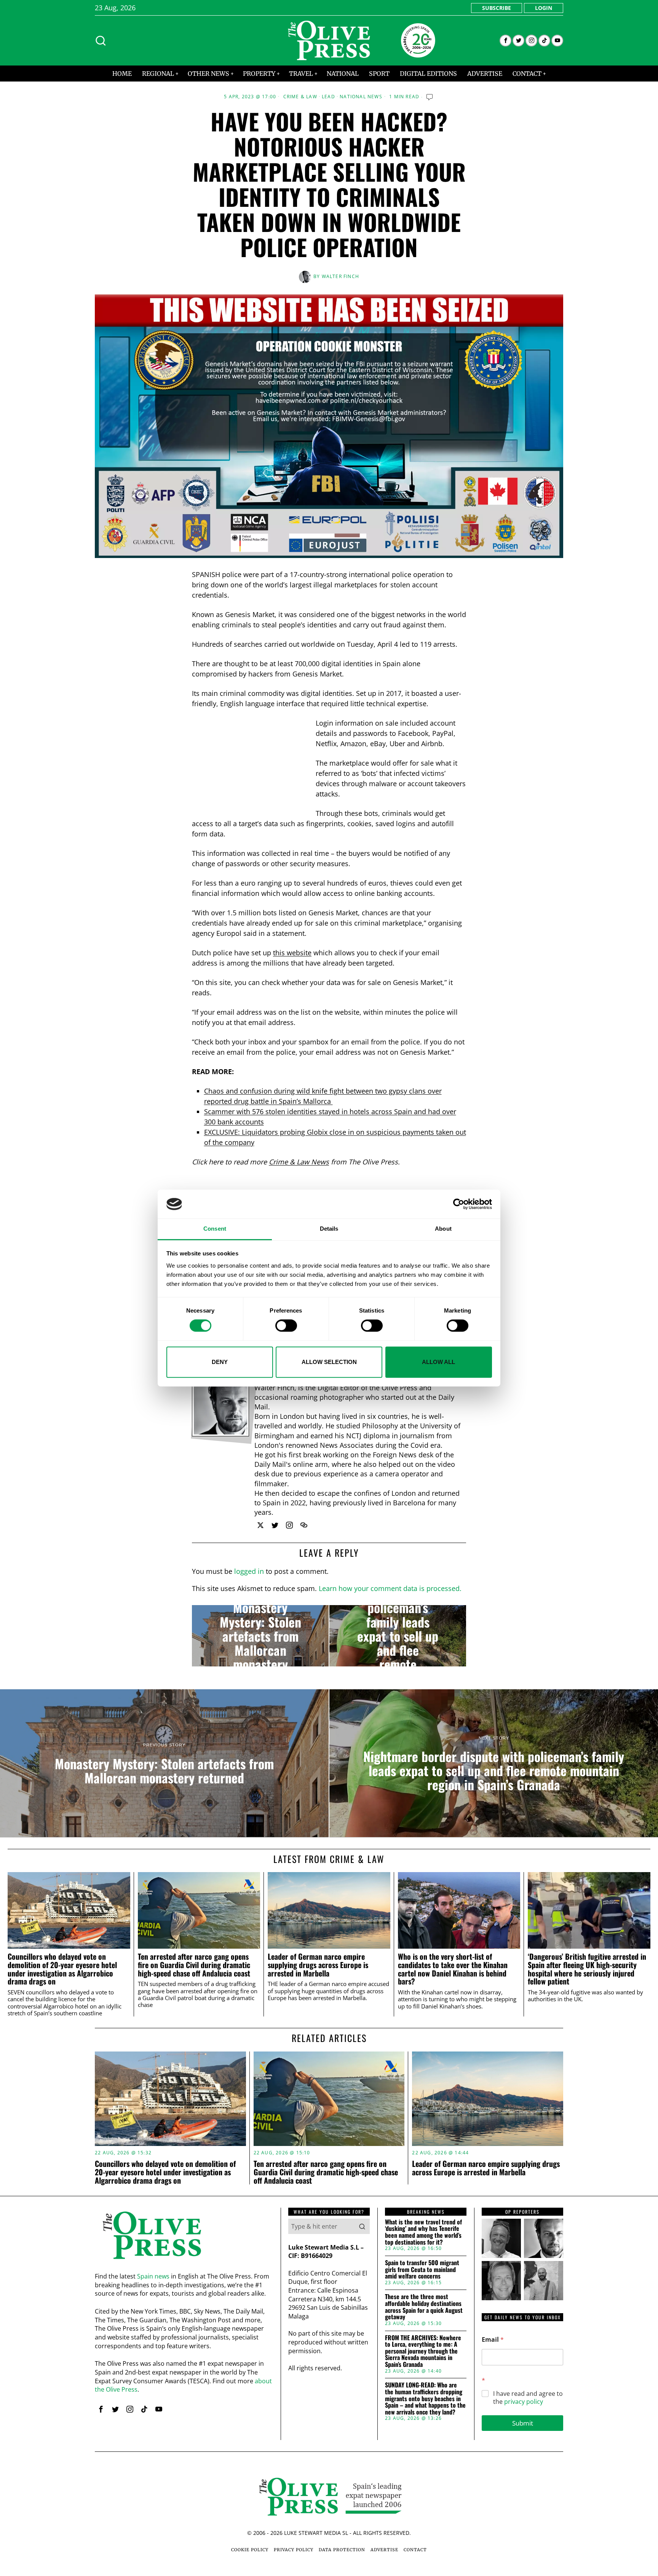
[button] (362, 2226)
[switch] (286, 1326)
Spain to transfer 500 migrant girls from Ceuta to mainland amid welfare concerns (422, 2270)
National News (361, 97)
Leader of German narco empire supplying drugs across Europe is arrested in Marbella (318, 1965)
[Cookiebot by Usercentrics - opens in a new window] (459, 1204)
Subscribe (497, 8)
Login (544, 8)
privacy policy (524, 2402)
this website (292, 953)
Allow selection (329, 1362)
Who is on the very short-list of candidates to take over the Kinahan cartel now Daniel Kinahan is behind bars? (453, 1969)
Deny (220, 1362)
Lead (328, 97)
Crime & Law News (299, 1162)
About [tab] (443, 1229)
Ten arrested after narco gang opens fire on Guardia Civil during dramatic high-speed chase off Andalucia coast (194, 1965)
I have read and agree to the (528, 2398)
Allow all (438, 1362)
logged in (249, 1571)
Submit (523, 2423)
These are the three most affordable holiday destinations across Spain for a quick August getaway (424, 2307)
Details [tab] (329, 1229)
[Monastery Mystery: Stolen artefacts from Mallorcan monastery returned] (260, 1636)
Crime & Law (300, 97)
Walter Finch (340, 276)
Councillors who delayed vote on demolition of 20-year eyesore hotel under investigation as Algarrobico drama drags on (62, 1969)
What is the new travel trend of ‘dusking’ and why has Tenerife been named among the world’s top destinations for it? (423, 2232)
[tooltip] (505, 41)
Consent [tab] (215, 1229)
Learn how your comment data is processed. (390, 1588)
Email (493, 2340)
